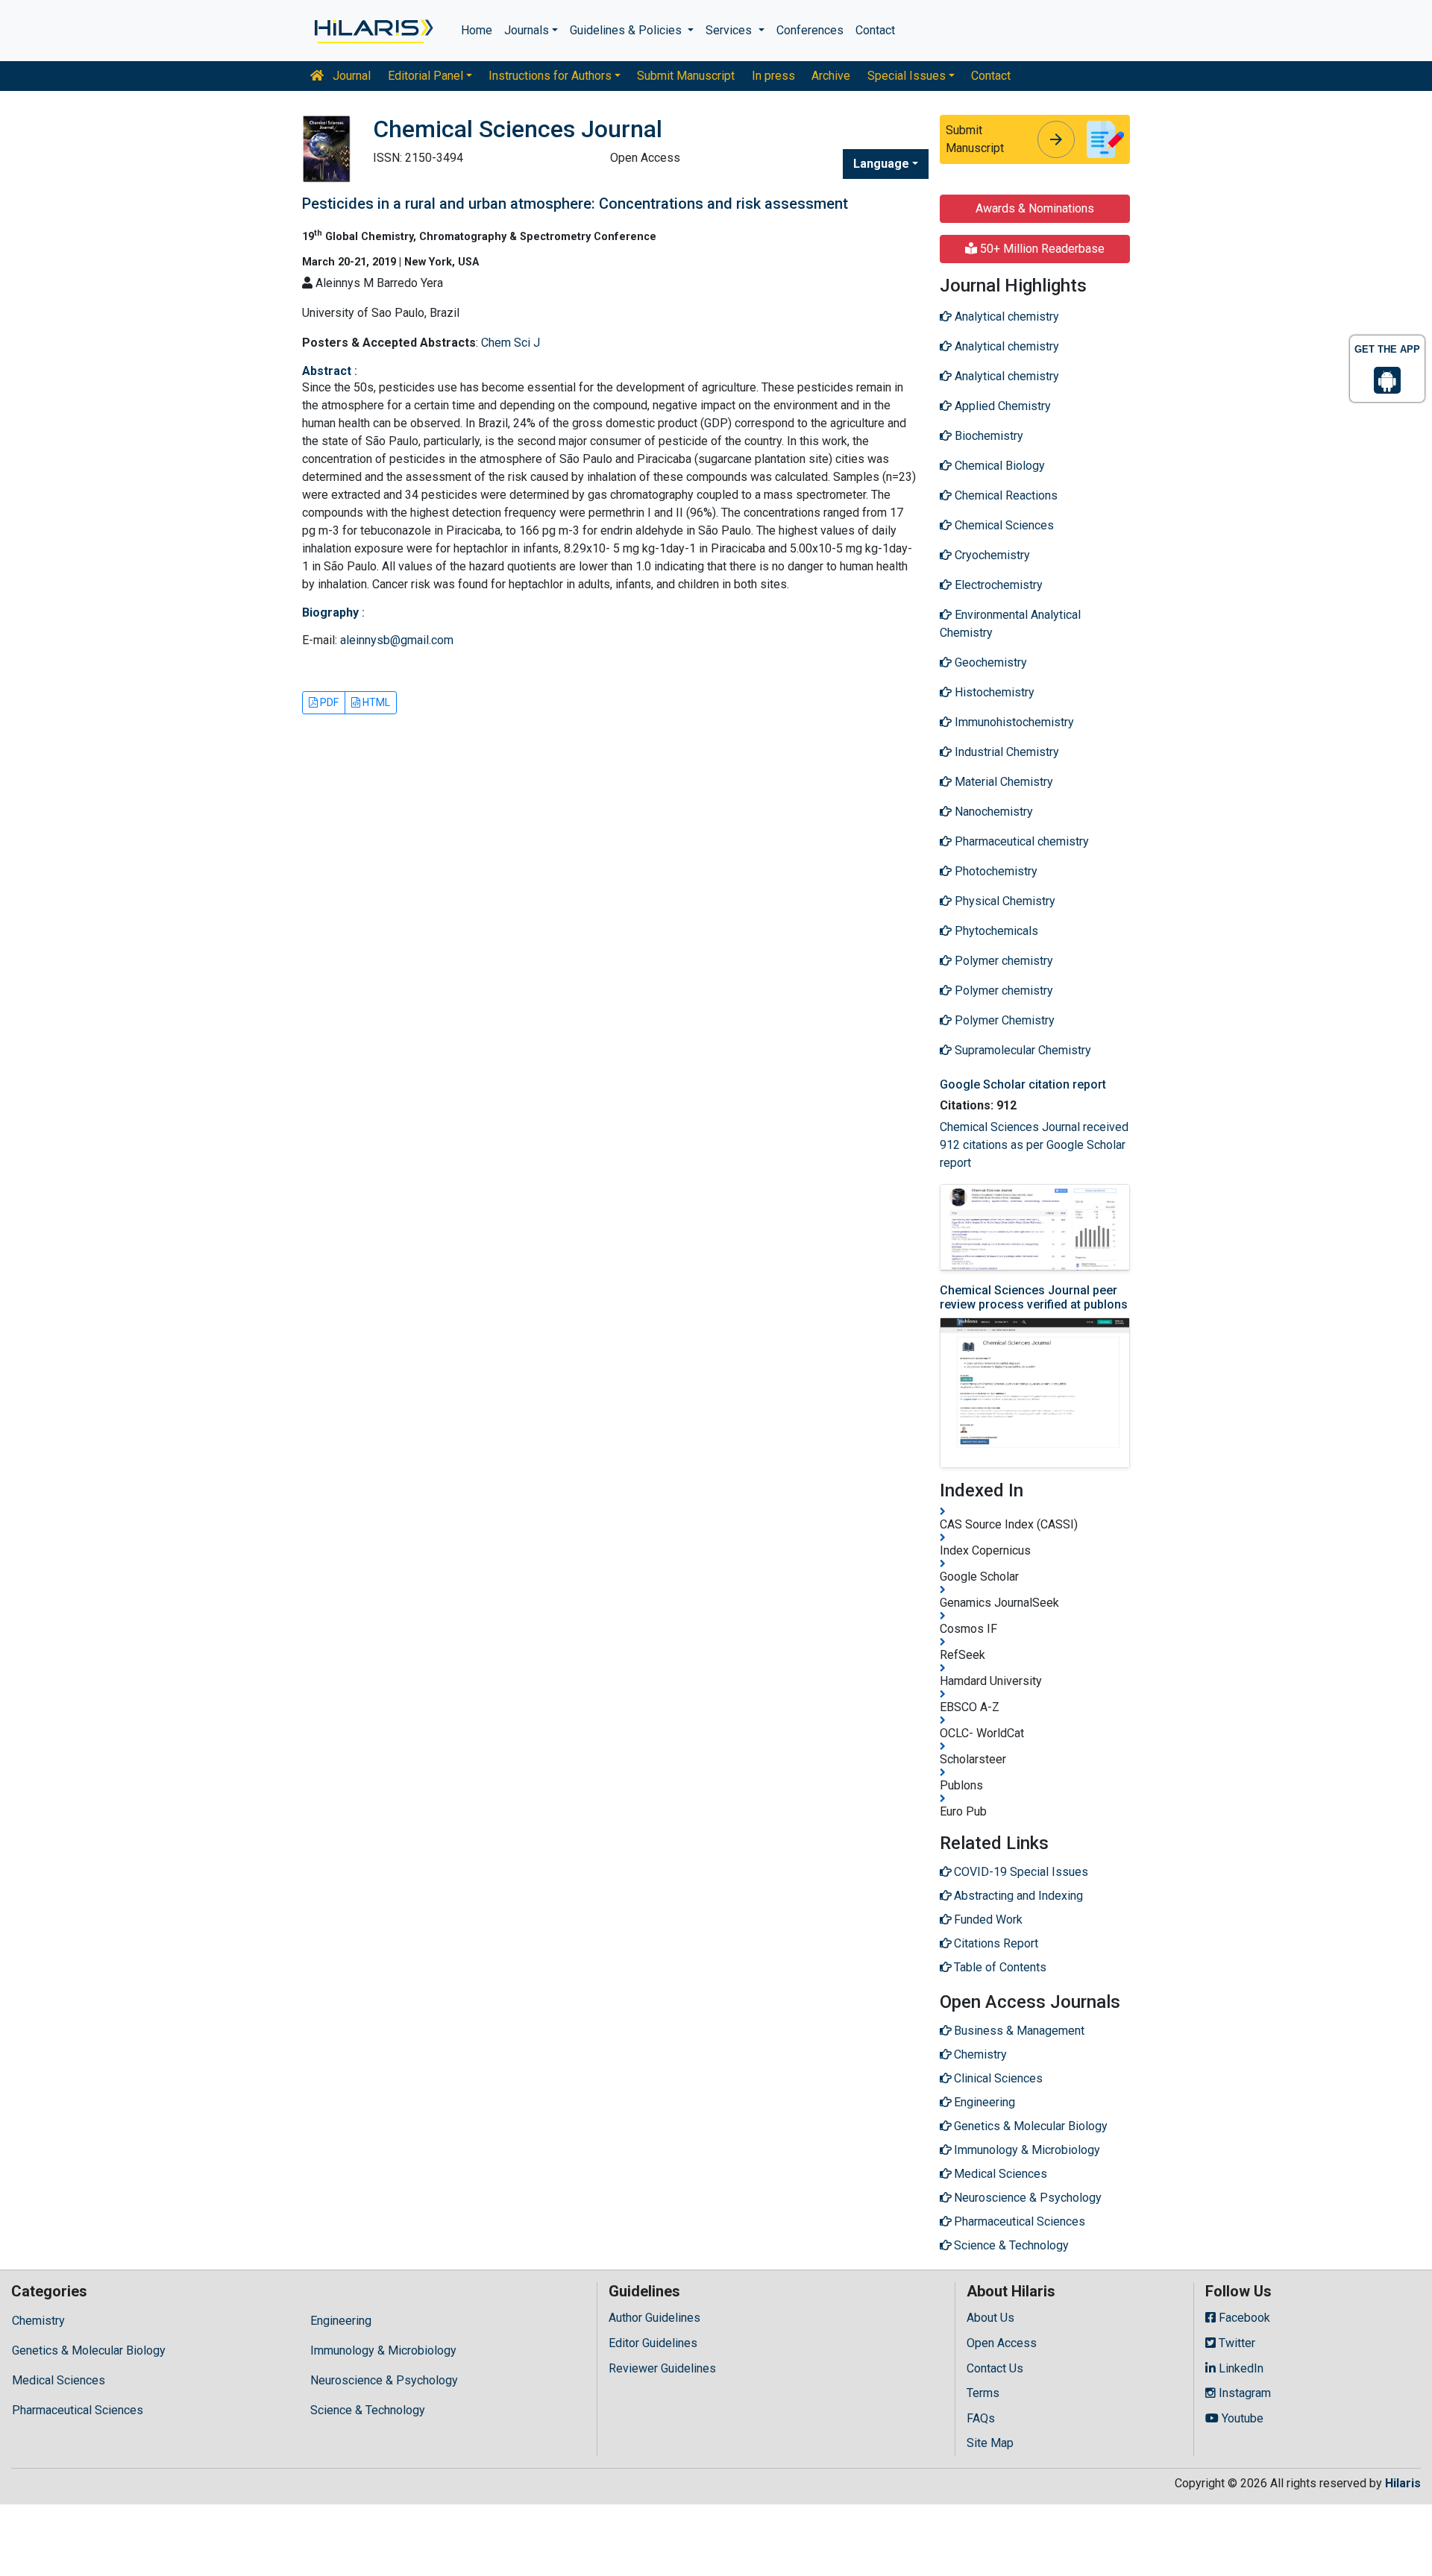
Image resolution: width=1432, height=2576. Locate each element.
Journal (350, 76)
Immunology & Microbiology (383, 2350)
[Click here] (373, 31)
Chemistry (38, 2321)
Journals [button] (527, 30)
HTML (375, 702)
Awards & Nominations (1035, 208)
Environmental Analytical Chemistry (1010, 624)
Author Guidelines (654, 2318)
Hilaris (1403, 2483)
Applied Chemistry (1001, 406)
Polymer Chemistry (1003, 1020)
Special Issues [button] (907, 76)
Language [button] (881, 164)
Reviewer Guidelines (662, 2368)
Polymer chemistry (1002, 961)
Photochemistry (995, 871)
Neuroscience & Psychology (384, 2380)
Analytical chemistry (1005, 317)
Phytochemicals (995, 931)
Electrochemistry (997, 585)
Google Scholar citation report (1023, 1084)
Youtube (1241, 2418)
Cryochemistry (991, 555)
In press (773, 76)
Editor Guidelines (653, 2343)
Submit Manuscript (686, 76)
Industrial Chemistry (1005, 752)
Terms (983, 2393)
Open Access (1002, 2343)
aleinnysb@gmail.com (397, 640)
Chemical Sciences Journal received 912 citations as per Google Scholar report (1034, 1145)
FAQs (981, 2418)
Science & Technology (368, 2410)
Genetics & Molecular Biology (89, 2350)
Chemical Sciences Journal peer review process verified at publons (1034, 1297)
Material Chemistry (1002, 782)
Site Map (990, 2443)
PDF (328, 702)
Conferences (810, 30)
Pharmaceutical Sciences (78, 2410)
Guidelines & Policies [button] (627, 30)
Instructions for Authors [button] (550, 76)
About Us (990, 2318)
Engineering (341, 2321)
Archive (831, 76)
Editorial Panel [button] (425, 76)
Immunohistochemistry (1013, 722)
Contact (875, 30)
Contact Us (995, 2368)
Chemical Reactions (1005, 495)
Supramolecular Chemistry (1021, 1050)
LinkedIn (1240, 2368)
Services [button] (730, 30)
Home (477, 30)
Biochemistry (987, 436)
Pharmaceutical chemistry (1020, 841)
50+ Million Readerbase (1041, 249)
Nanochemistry (992, 812)
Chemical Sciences (1003, 525)
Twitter (1235, 2343)
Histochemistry (993, 692)
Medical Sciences (59, 2380)
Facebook (1243, 2318)
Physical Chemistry (1004, 901)
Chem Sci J (511, 343)
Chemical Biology (998, 466)
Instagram (1243, 2393)
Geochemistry (989, 662)
